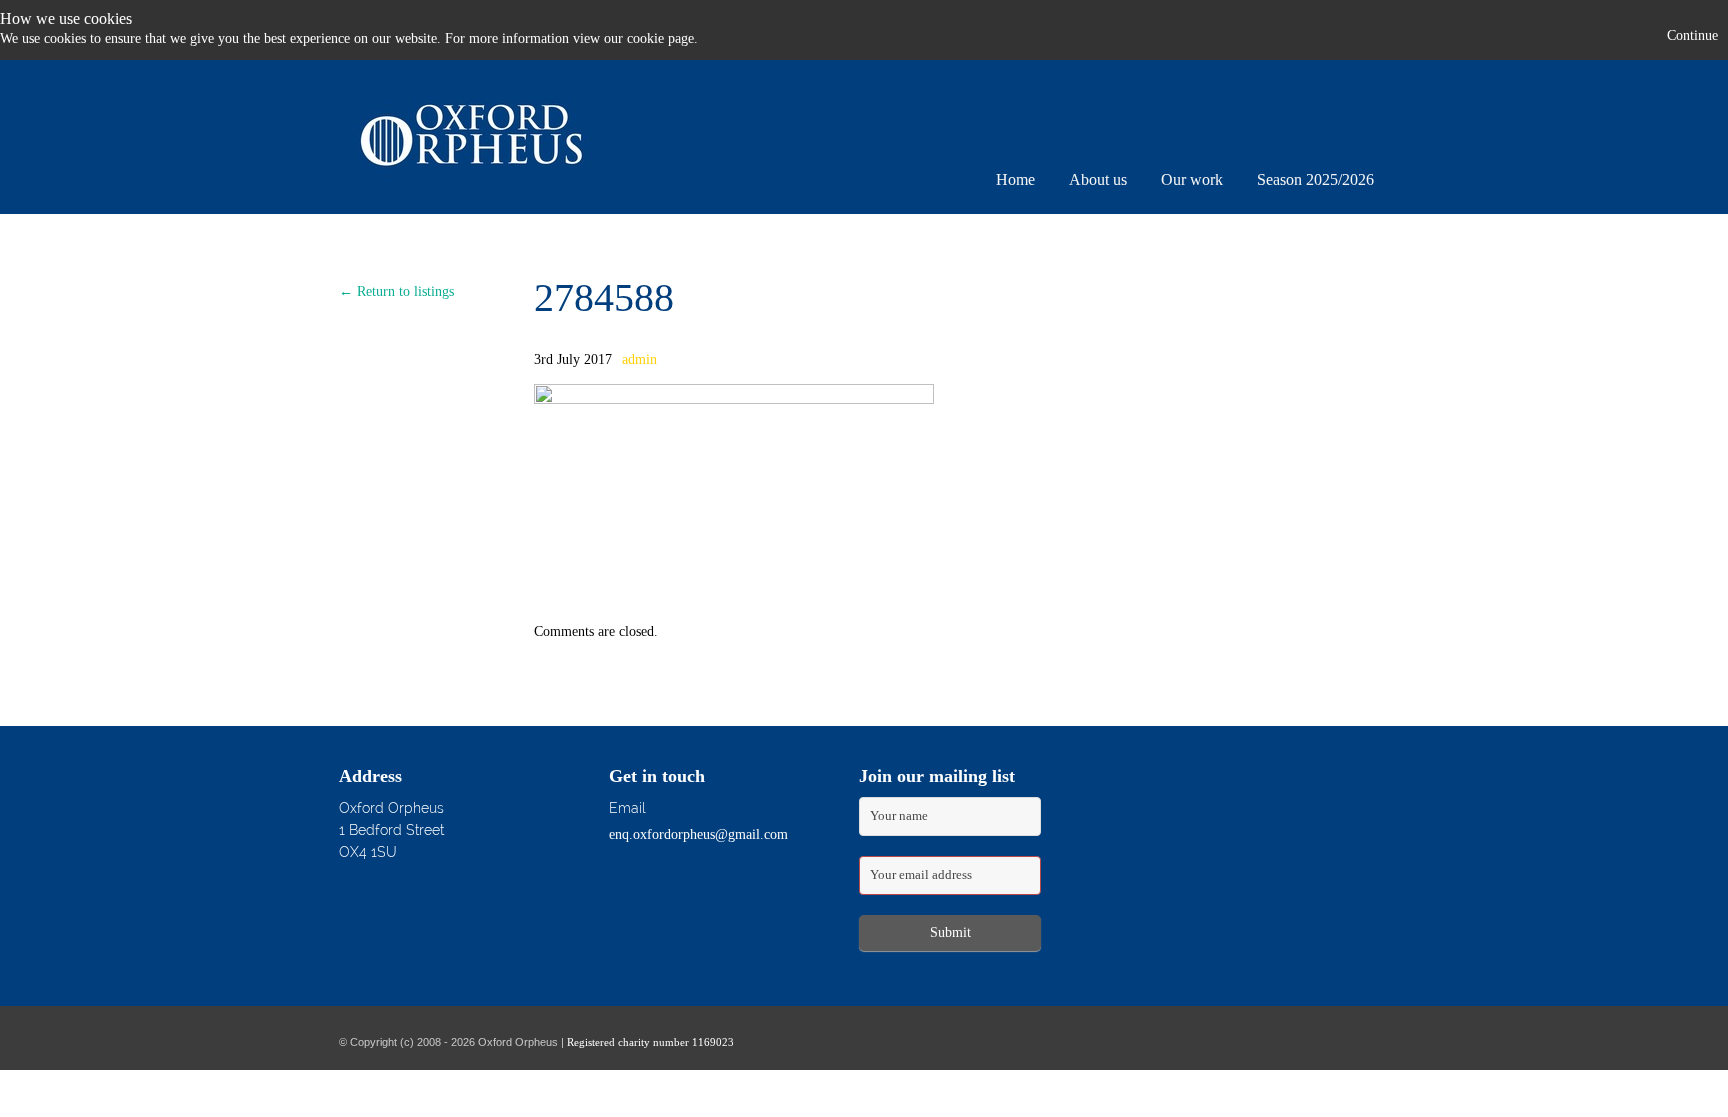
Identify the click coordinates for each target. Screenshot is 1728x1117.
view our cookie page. (635, 38)
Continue (1692, 35)
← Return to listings (396, 291)
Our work (1192, 179)
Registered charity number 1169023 (650, 1042)
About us (1098, 179)
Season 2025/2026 (1315, 179)
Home (1015, 179)
